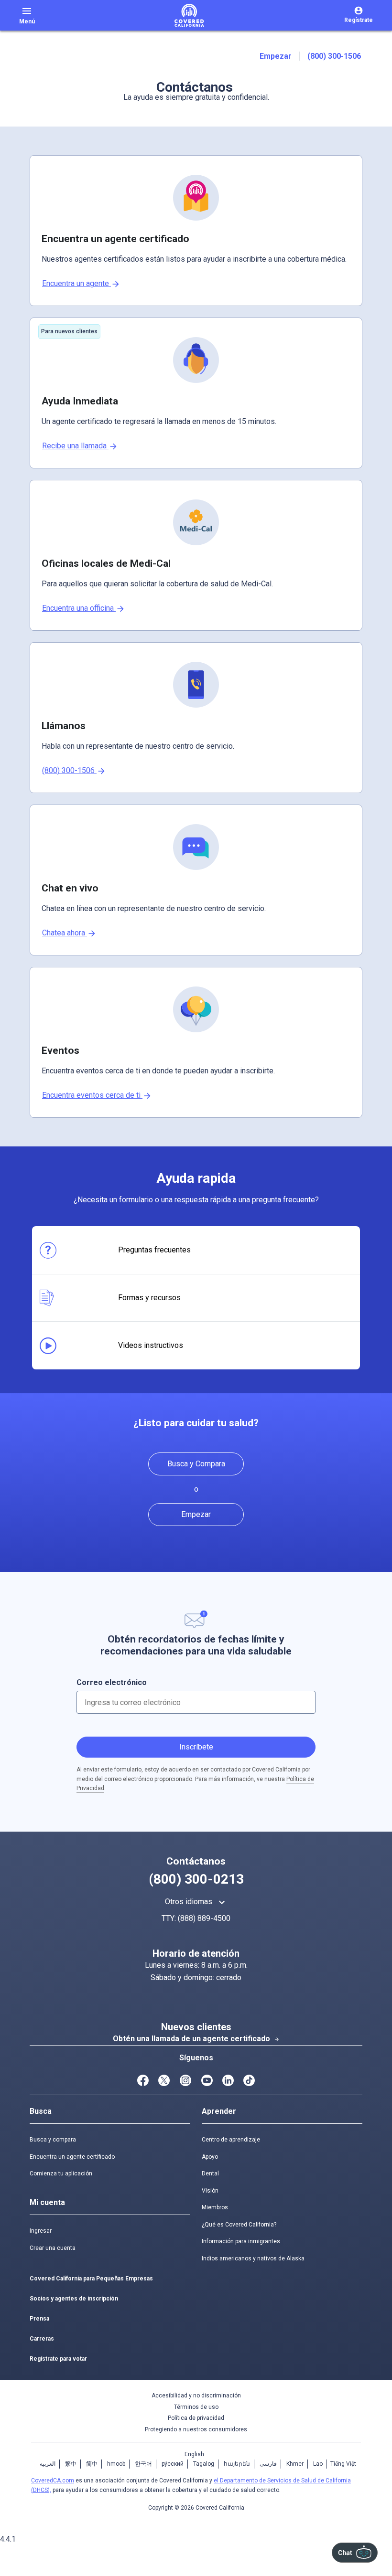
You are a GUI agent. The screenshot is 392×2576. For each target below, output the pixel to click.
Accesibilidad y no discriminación (196, 2396)
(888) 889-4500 (204, 1918)
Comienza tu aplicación (61, 2173)
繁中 (71, 2464)
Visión (210, 2191)
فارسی (268, 2464)
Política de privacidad (196, 2418)
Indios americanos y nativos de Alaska (253, 2258)
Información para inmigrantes (241, 2241)
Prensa (39, 2319)
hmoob (116, 2464)
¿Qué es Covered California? (239, 2225)
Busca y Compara (196, 1464)
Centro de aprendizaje (231, 2140)
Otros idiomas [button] (196, 1902)
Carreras (42, 2339)
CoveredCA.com (53, 2481)
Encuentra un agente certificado (72, 2157)
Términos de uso (196, 2407)
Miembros (215, 2207)
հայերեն (237, 2464)
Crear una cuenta (53, 2248)
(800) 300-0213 (196, 1879)
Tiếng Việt (343, 2464)
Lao (318, 2464)
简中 (92, 2464)
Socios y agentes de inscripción (74, 2299)
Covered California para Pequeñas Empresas (91, 2279)
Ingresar (41, 2231)
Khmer (295, 2464)
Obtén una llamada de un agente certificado (196, 2039)
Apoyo (210, 2157)
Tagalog (204, 2464)
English (194, 2454)
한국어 (143, 2464)
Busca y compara (53, 2140)
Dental (210, 2173)
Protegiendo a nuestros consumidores (196, 2429)
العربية (48, 2464)
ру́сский (173, 2464)
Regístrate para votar (58, 2359)
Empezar (276, 56)
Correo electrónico (112, 1682)
